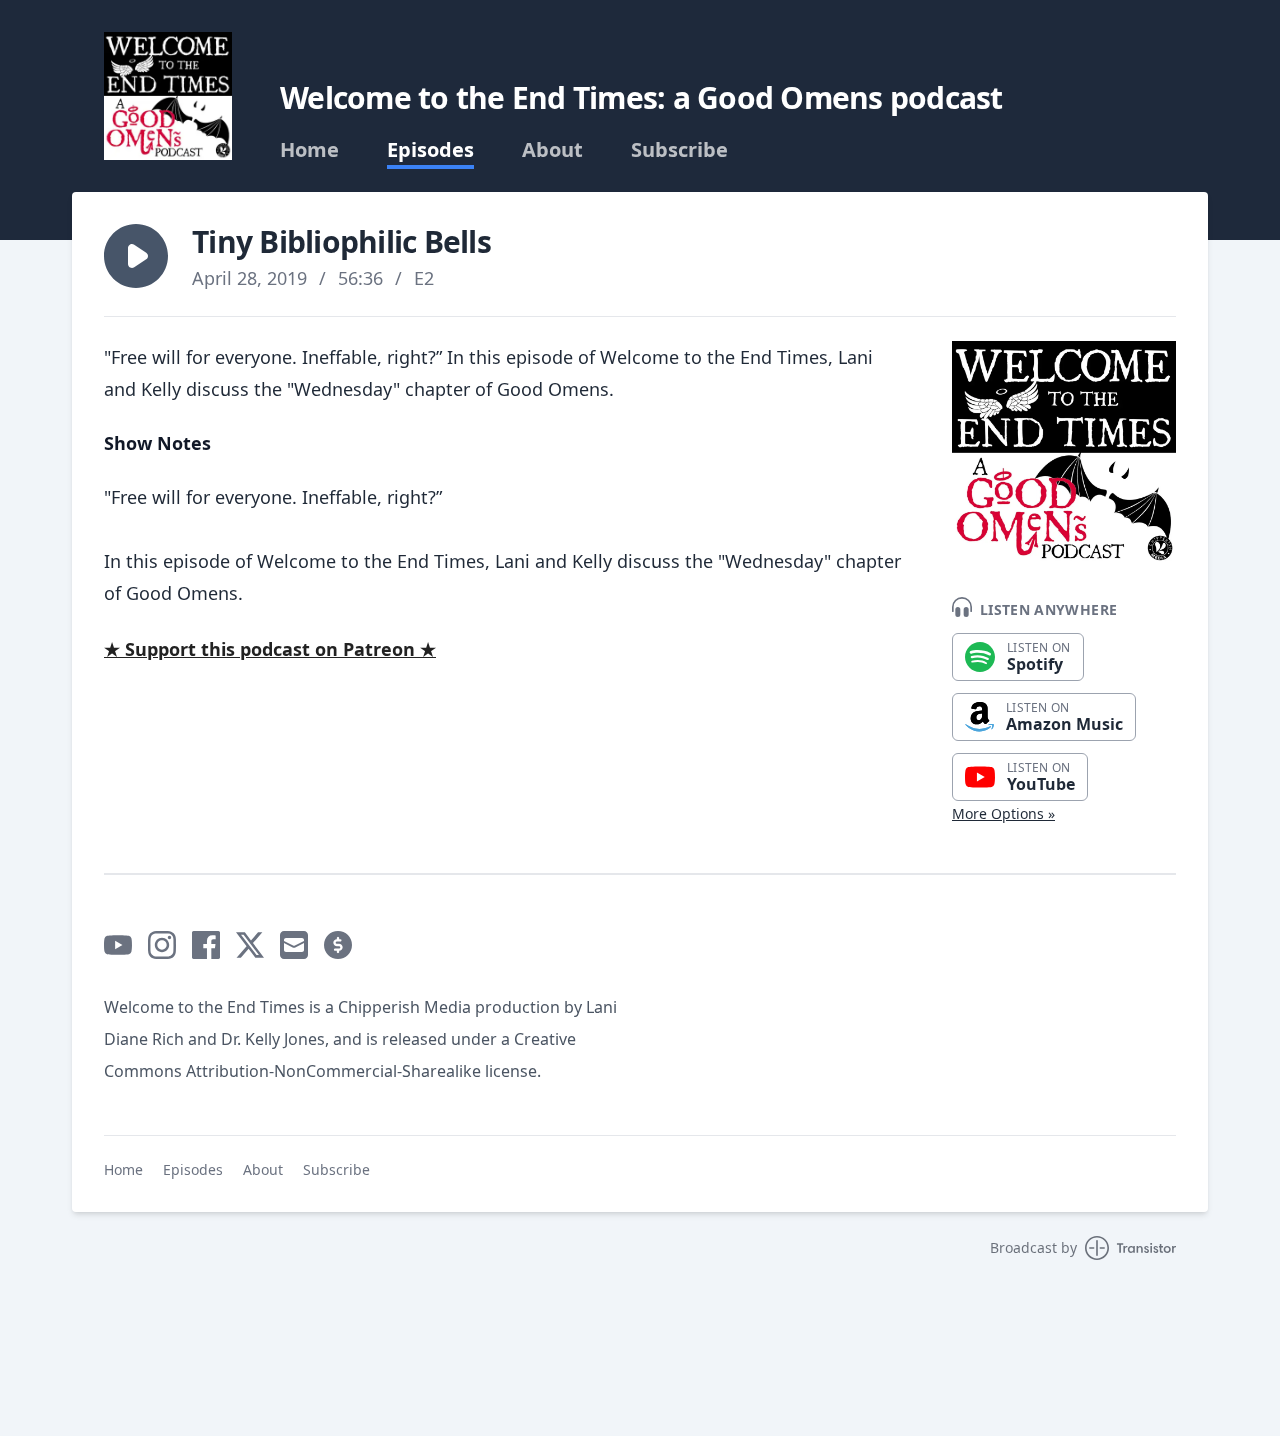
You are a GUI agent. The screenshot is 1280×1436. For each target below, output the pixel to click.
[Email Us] (294, 945)
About (552, 150)
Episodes (430, 150)
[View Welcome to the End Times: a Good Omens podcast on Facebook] (206, 945)
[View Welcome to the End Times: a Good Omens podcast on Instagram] (162, 945)
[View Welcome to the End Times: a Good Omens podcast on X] (250, 945)
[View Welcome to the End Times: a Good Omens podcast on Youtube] (118, 945)
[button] (136, 256)
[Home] (168, 96)
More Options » (1003, 813)
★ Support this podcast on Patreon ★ (270, 649)
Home (309, 150)
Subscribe (679, 150)
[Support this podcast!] (338, 945)
